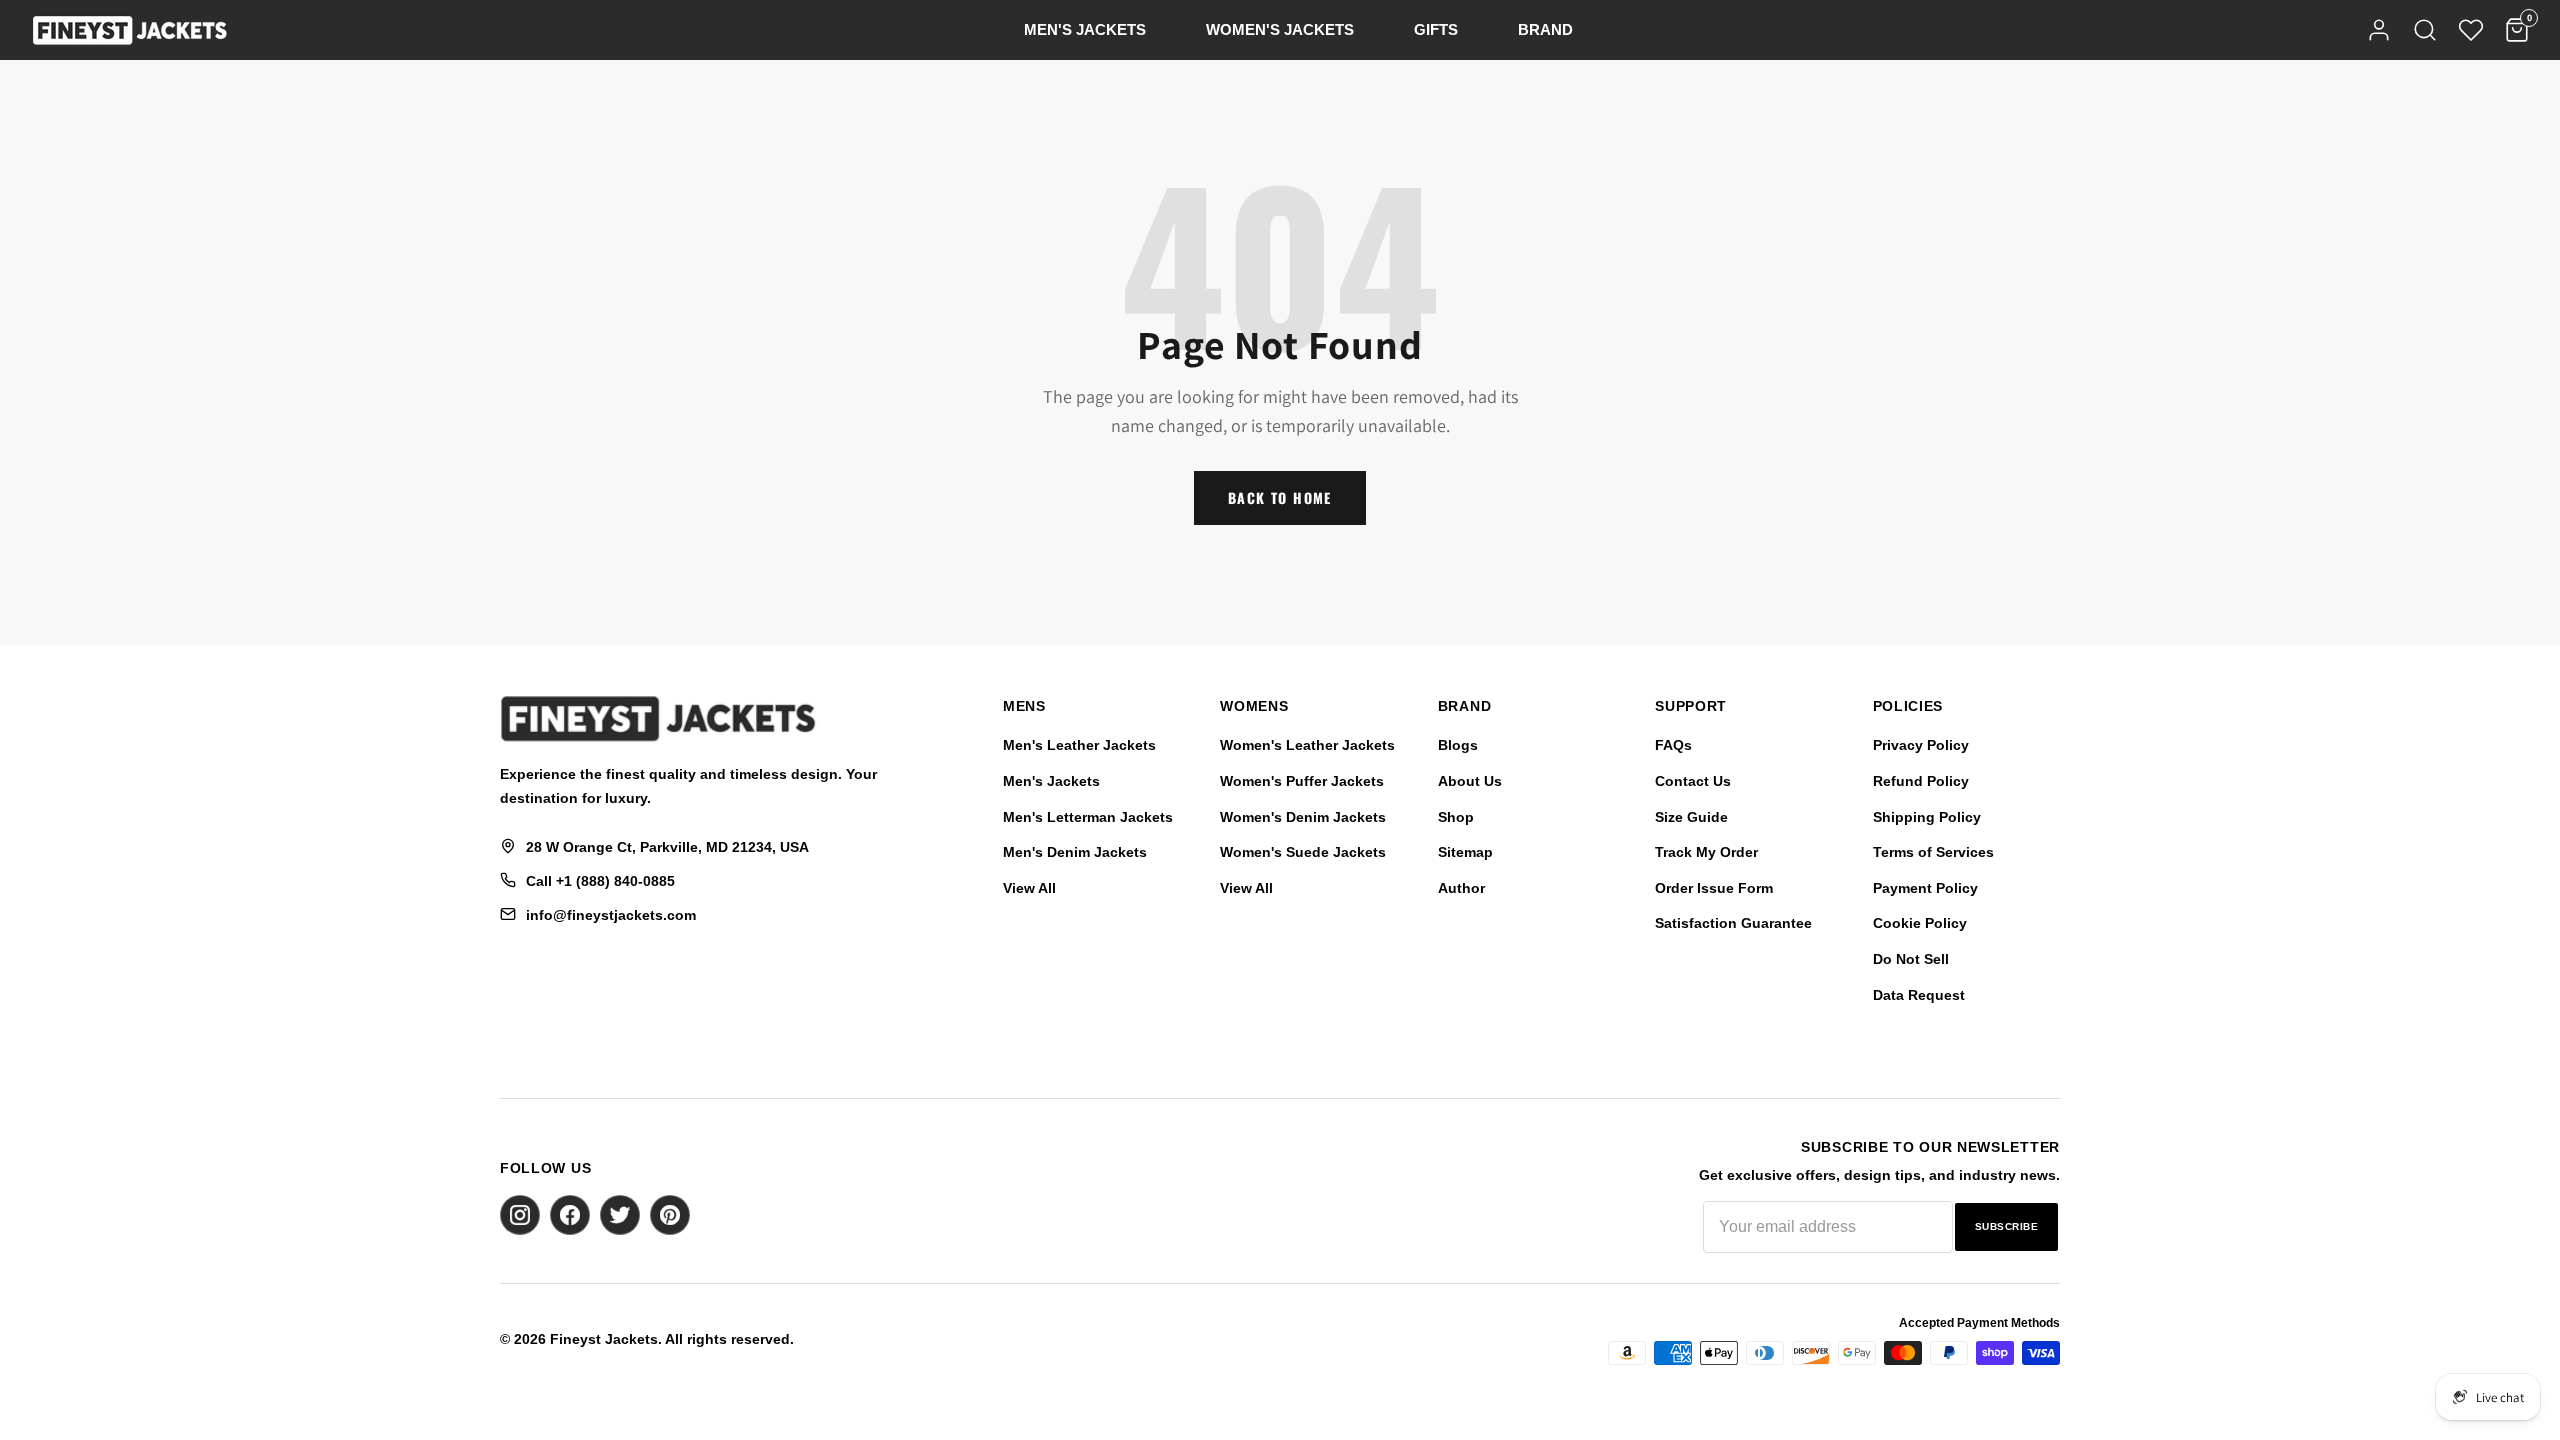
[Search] (2425, 30)
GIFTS (1436, 29)
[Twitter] (620, 1215)
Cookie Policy (1920, 923)
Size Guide (1691, 817)
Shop (1456, 817)
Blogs (1458, 745)
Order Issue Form (1714, 888)
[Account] (2379, 30)
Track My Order (1706, 852)
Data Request (1919, 995)
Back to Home (1280, 497)
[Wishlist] (2471, 30)
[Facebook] (570, 1215)
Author (1461, 888)
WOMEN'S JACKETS (1280, 29)
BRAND (1545, 29)
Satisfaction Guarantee (1733, 923)
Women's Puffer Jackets (1302, 781)
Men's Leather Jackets (1079, 745)
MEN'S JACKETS (1085, 29)
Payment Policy (1925, 888)
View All (1029, 888)
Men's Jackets (1051, 781)
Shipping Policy (1927, 817)
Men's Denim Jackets (1075, 852)
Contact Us (1693, 781)
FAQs (1673, 745)
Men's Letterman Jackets (1088, 817)
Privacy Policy (1921, 745)
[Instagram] (520, 1215)
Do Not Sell (1911, 959)
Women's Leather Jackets (1307, 745)
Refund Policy (1921, 781)
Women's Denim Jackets (1303, 817)
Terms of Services (1933, 852)
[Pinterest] (670, 1215)
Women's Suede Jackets (1303, 852)
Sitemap (1465, 852)
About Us (1470, 781)
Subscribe (2007, 1226)
